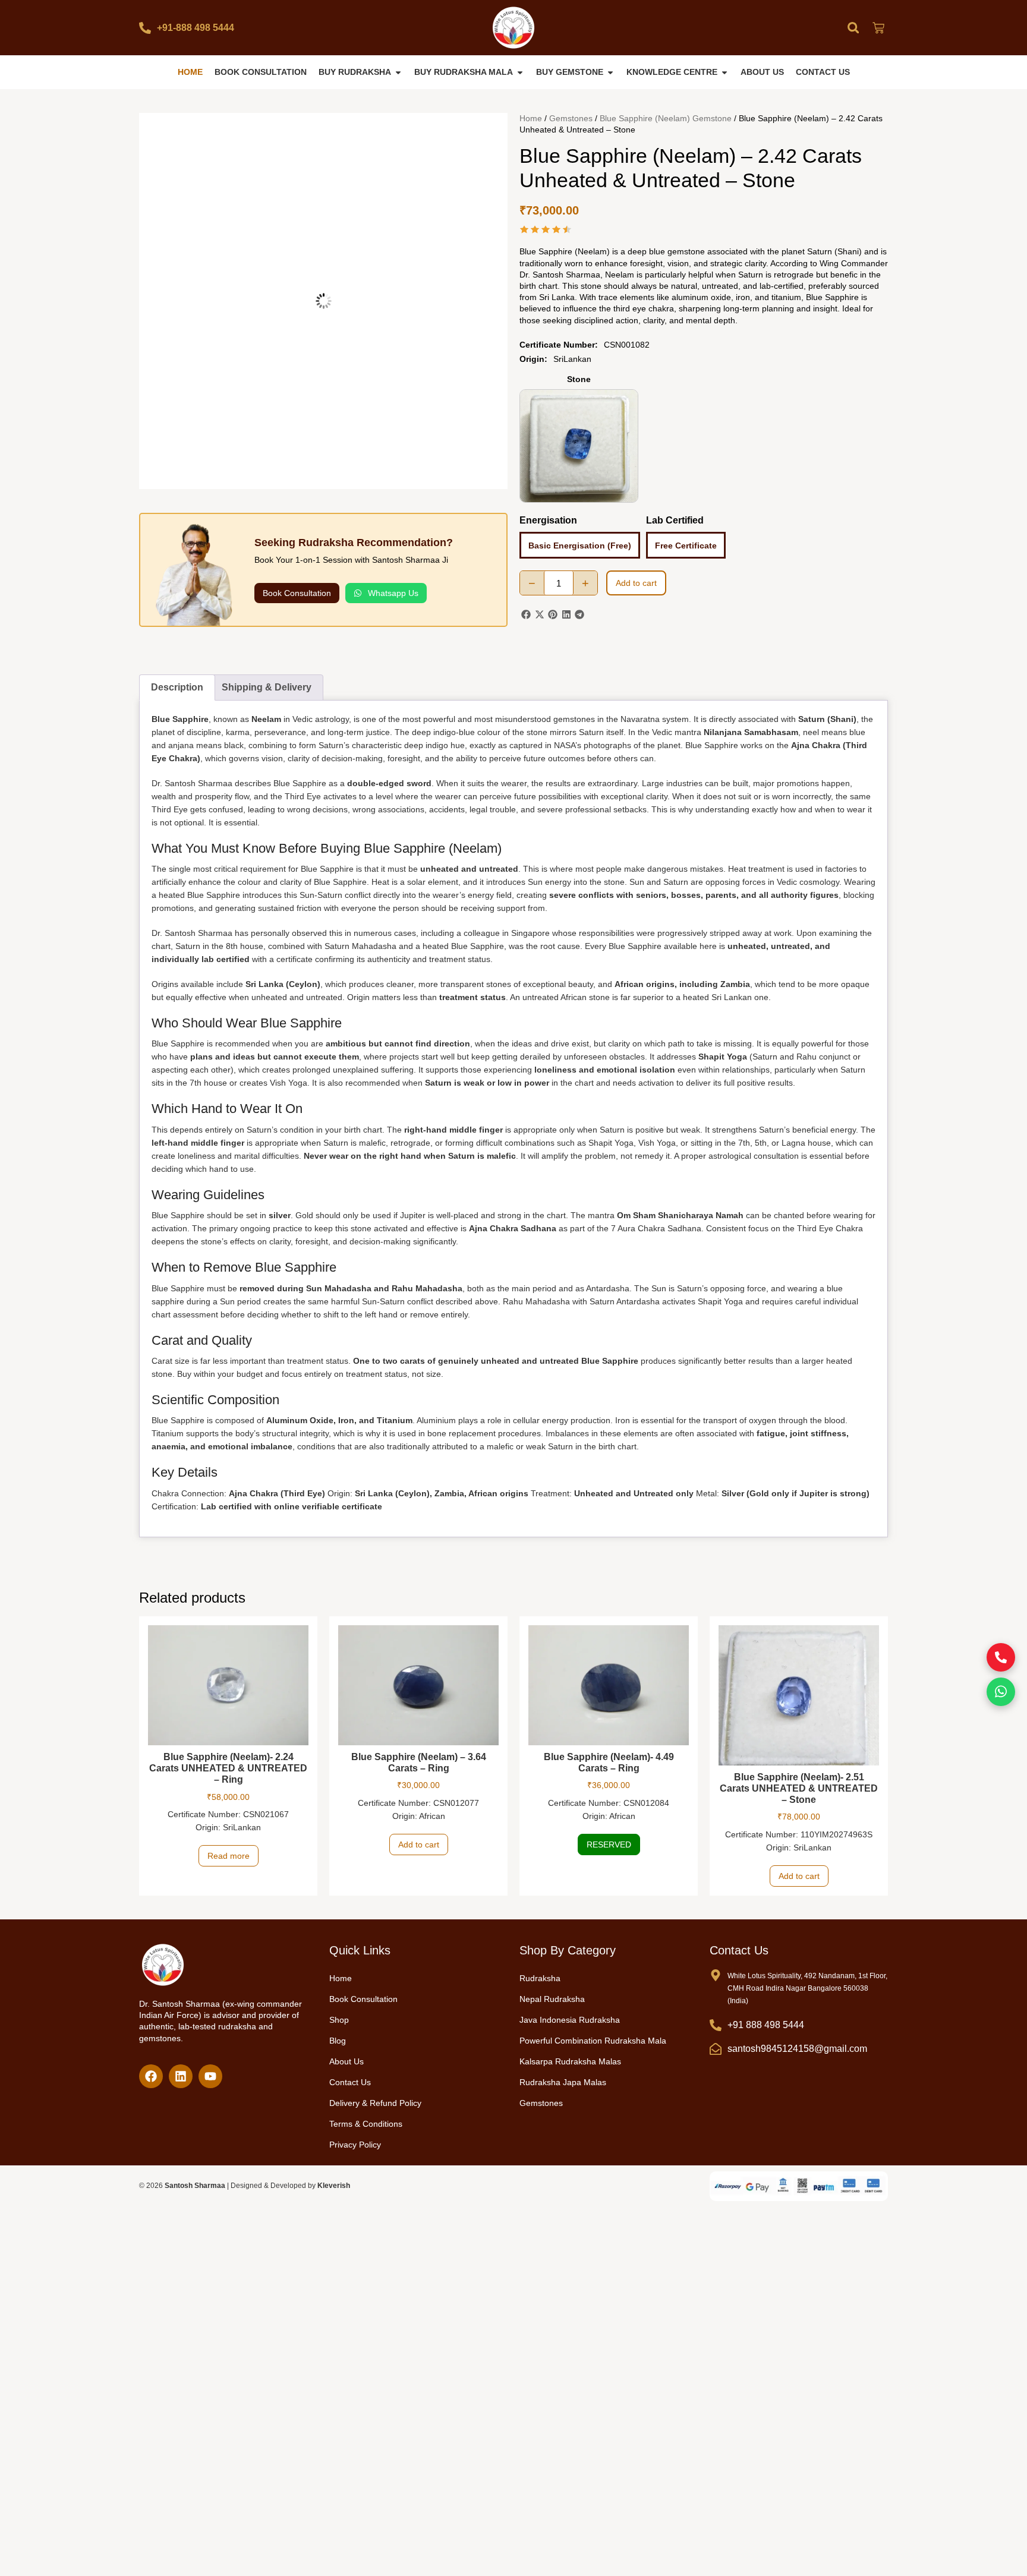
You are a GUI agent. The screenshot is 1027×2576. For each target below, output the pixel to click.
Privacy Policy (355, 2143)
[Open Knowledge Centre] (724, 72)
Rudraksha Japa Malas (563, 2080)
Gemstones (571, 118)
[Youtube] (210, 2074)
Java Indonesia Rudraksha (570, 2018)
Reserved (609, 1843)
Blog (338, 2039)
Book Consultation (363, 1997)
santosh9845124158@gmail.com (797, 2047)
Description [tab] (177, 685)
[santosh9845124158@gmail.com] (716, 2047)
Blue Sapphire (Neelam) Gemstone (666, 118)
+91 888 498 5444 (766, 2023)
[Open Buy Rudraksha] (398, 72)
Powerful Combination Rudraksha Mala (593, 2039)
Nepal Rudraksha (552, 1997)
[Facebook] (151, 2074)
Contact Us (350, 2080)
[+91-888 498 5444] (145, 28)
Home (531, 118)
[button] (853, 28)
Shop (339, 2018)
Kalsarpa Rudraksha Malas (570, 2060)
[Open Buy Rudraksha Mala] (520, 72)
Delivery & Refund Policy (375, 2101)
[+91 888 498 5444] (716, 2023)
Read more (229, 1854)
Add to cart (636, 583)
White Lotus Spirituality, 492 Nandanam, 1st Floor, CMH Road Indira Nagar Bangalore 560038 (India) (807, 1987)
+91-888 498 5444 (196, 28)
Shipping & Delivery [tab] (267, 685)
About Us (346, 2060)
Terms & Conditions (366, 2122)
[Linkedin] (181, 2074)
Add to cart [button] (419, 1843)
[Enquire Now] (1001, 1657)
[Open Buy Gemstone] (610, 72)
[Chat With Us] (1001, 1692)
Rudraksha (540, 1976)
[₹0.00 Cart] (878, 28)
